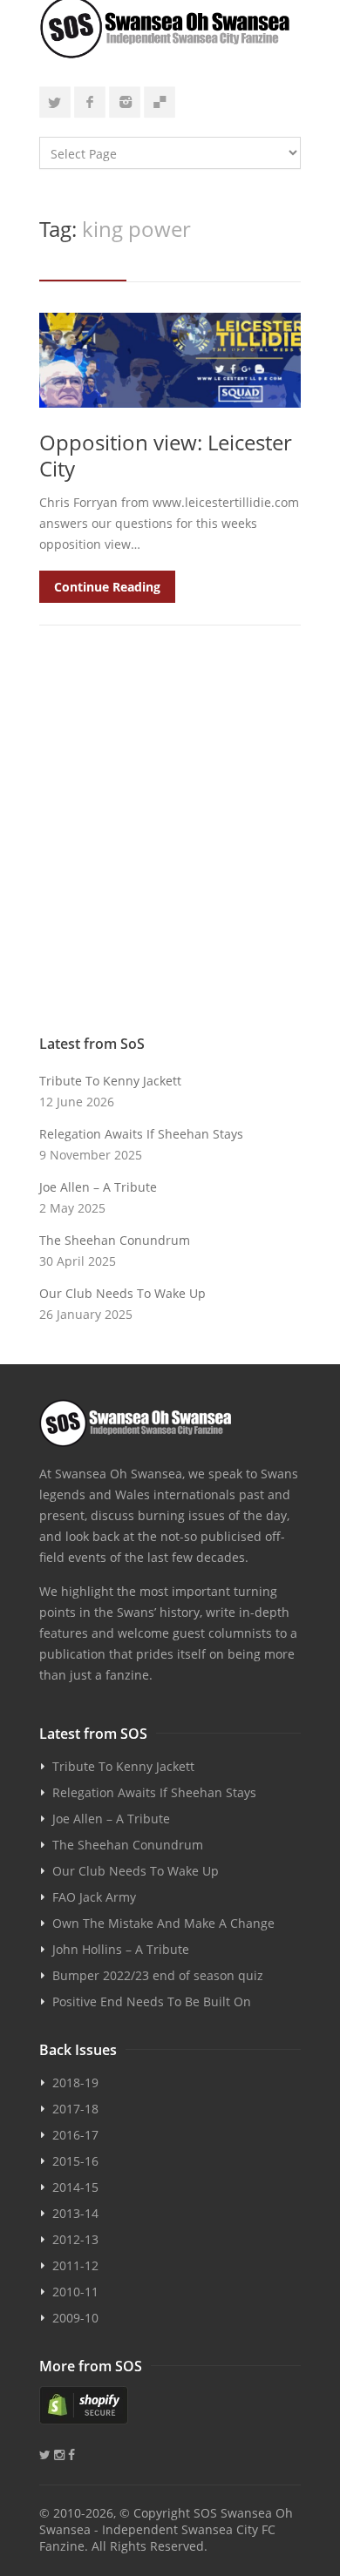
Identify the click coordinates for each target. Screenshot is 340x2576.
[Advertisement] (170, 839)
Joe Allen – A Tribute (98, 1187)
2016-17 (75, 2135)
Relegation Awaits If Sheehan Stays (141, 1134)
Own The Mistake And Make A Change (163, 1923)
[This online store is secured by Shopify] (170, 2405)
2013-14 (75, 2213)
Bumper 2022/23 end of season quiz (158, 1975)
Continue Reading (107, 587)
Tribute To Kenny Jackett (110, 1081)
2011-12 (75, 2265)
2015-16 (75, 2161)
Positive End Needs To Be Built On (152, 2001)
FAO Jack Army (94, 1897)
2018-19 (75, 2082)
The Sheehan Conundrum (115, 1240)
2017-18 (75, 2109)
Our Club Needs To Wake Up (122, 1293)
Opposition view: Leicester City (166, 455)
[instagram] (125, 102)
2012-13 (75, 2239)
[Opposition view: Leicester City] (170, 360)
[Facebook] (90, 102)
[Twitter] (55, 102)
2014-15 (75, 2187)
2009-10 (75, 2318)
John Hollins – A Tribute (121, 1949)
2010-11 (75, 2292)
